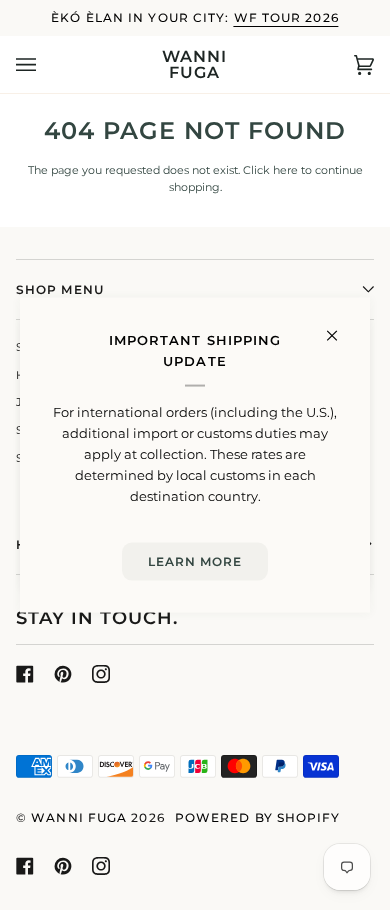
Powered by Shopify (258, 817)
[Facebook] (25, 674)
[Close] (340, 327)
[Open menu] (46, 64)
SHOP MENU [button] (60, 289)
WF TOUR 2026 (286, 17)
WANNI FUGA (79, 817)
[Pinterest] (63, 674)
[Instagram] (101, 674)
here (285, 170)
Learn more (195, 561)
